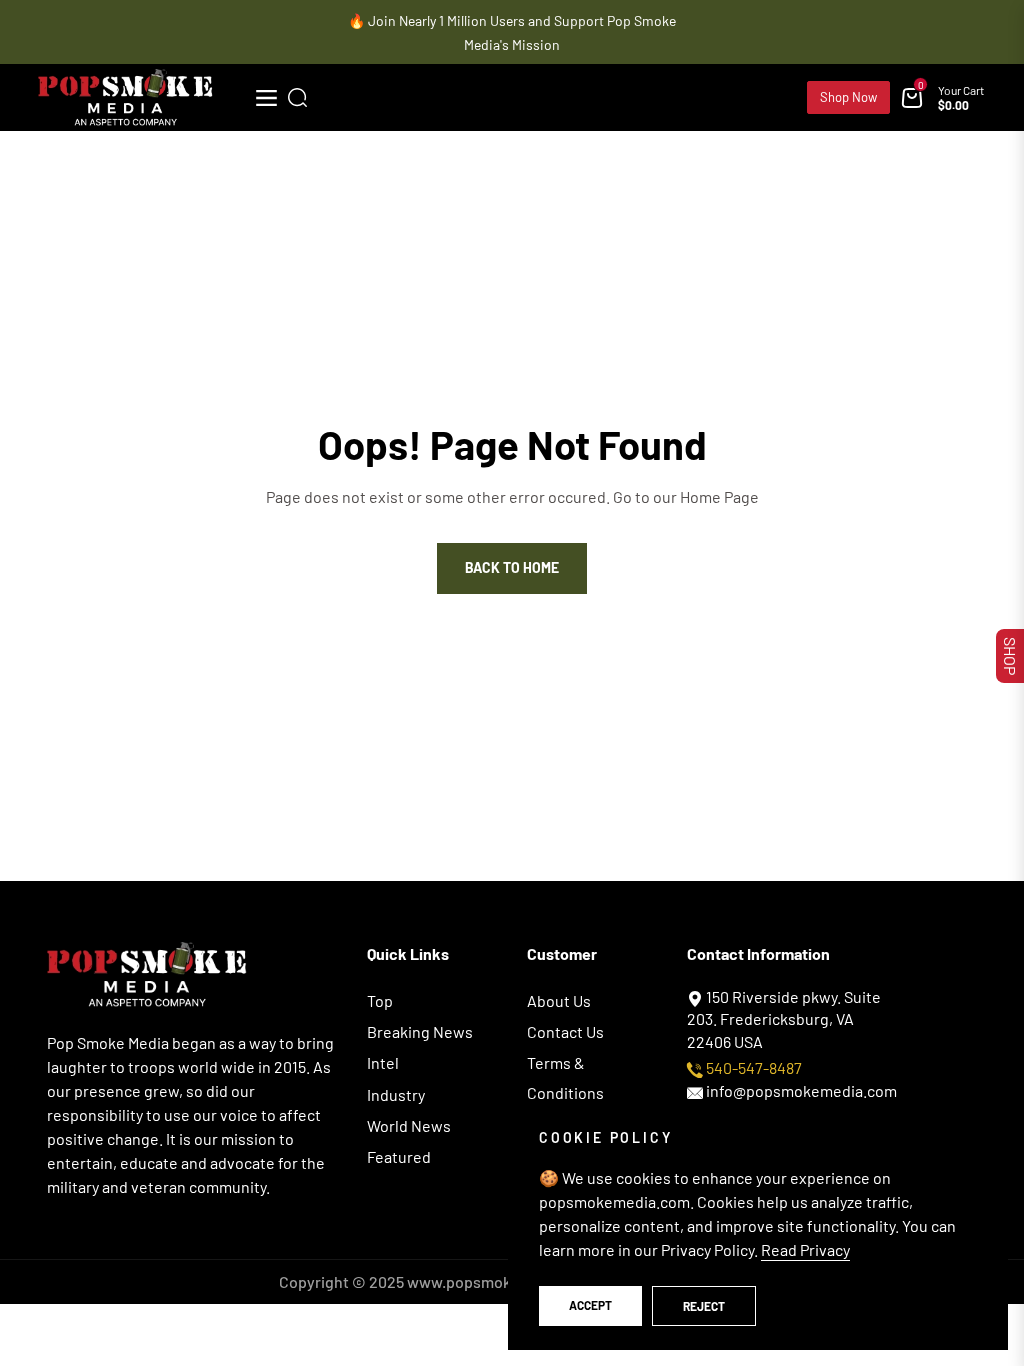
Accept (590, 1305)
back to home (512, 567)
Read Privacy (805, 1249)
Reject (704, 1306)
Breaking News (420, 1031)
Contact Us (565, 1031)
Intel (383, 1062)
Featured (399, 1156)
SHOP (1010, 656)
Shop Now (848, 97)
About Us (559, 1000)
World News (409, 1125)
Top (380, 1000)
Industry (396, 1094)
